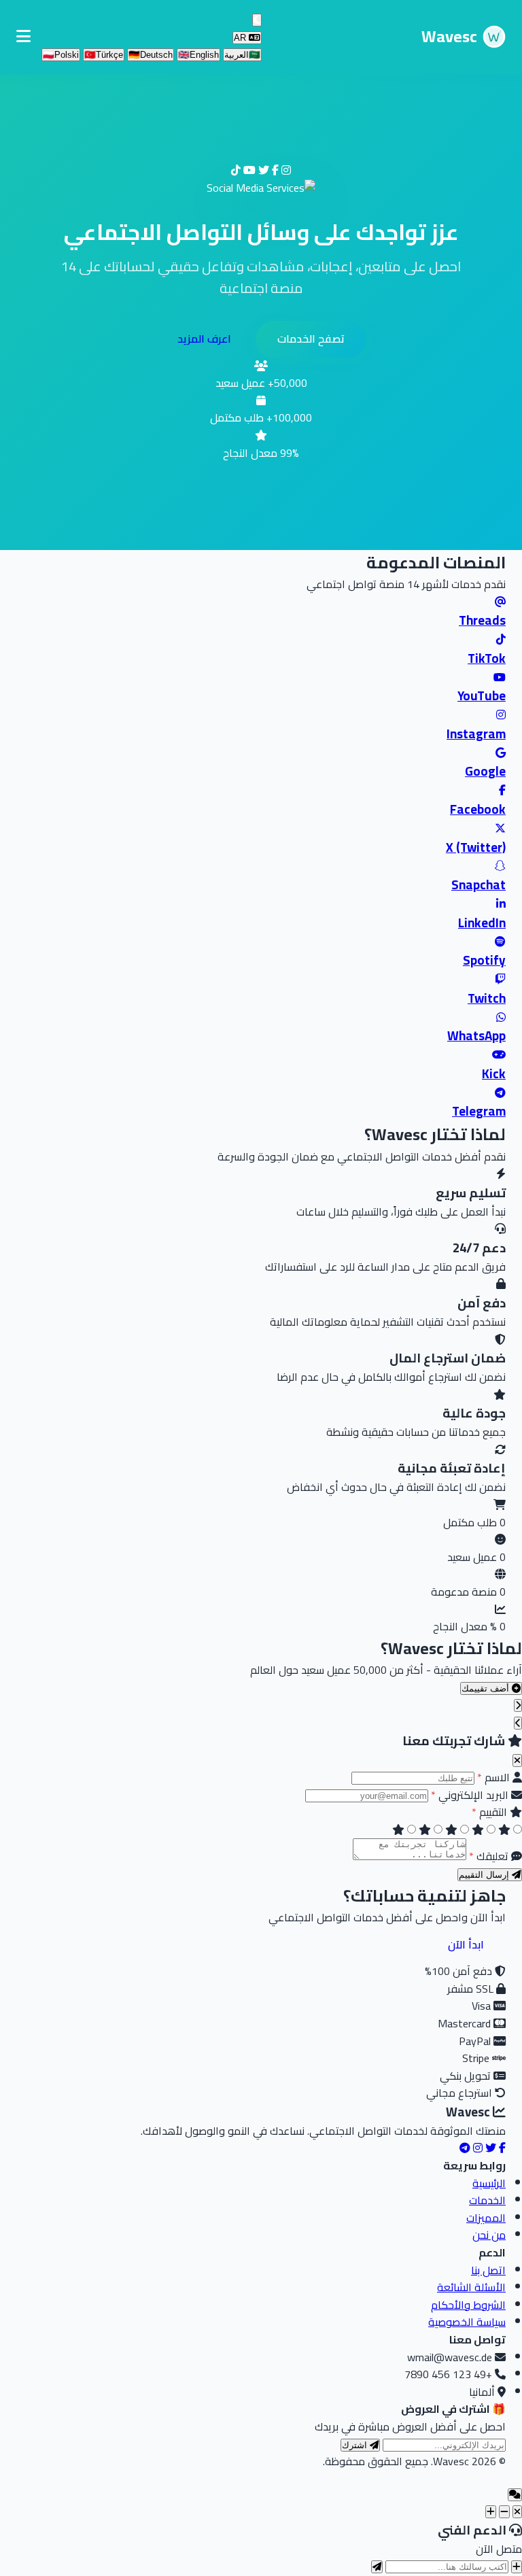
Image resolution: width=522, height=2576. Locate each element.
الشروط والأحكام (468, 2305)
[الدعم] (517, 2512)
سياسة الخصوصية (467, 2322)
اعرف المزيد (204, 339)
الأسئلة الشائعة (471, 2287)
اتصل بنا (488, 2270)
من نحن (489, 2235)
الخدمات (487, 2200)
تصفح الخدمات (311, 339)
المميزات (486, 2218)
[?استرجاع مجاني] (517, 2567)
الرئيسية (489, 2183)
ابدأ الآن (466, 1944)
